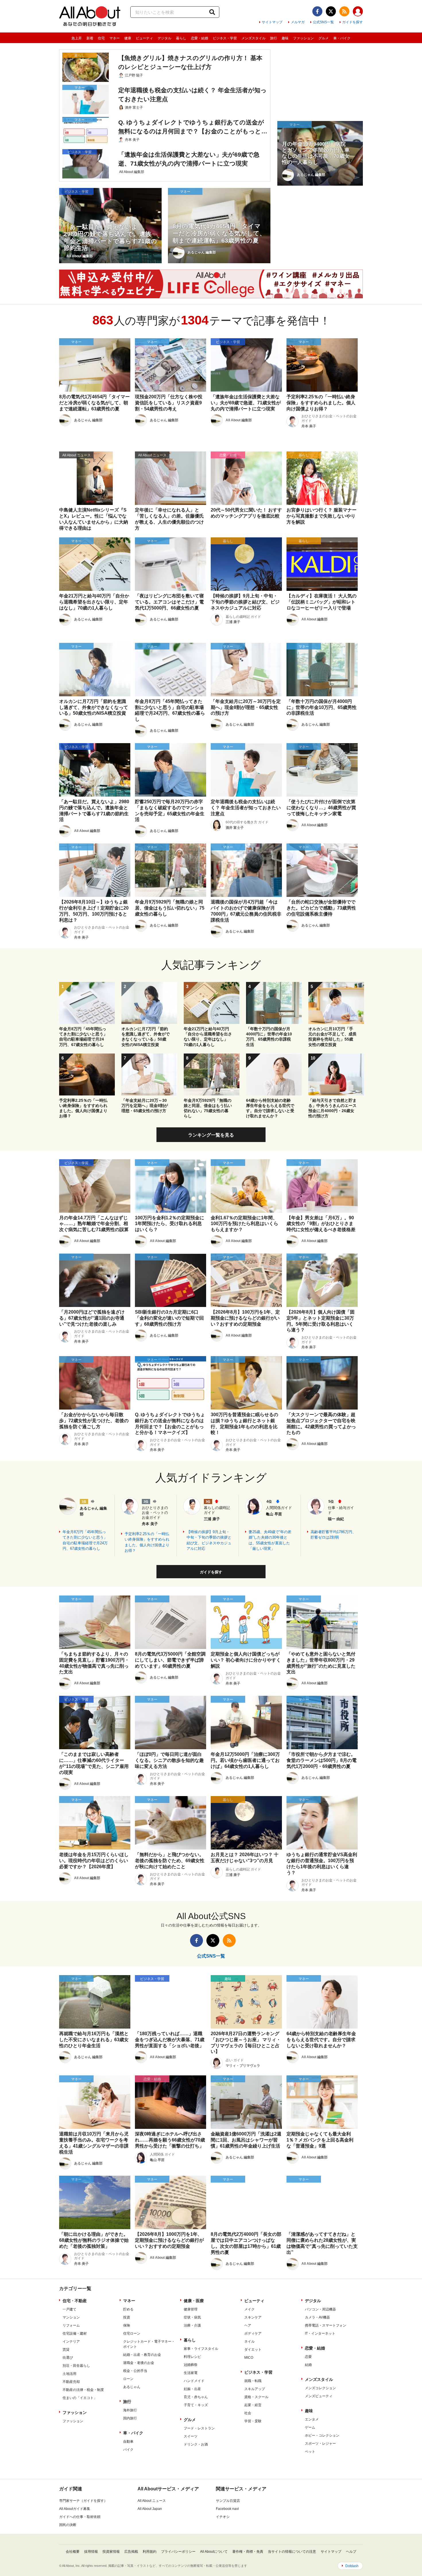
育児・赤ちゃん (196, 2397)
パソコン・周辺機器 (320, 2309)
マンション (71, 2317)
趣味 (285, 38)
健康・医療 (194, 2301)
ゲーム (310, 2427)
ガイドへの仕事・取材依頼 (80, 2517)
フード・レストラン (199, 2428)
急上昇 (77, 38)
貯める (128, 2309)
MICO (249, 2358)
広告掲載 (131, 2552)
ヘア (248, 2325)
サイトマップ (272, 22)
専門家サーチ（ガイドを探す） (83, 2501)
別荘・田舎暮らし (76, 2366)
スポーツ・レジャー (320, 2444)
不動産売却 (71, 2382)
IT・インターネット (320, 2333)
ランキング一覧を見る (211, 1135)
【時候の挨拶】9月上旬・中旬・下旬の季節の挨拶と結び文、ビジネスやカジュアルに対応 (209, 1540)
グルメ (324, 38)
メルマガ (298, 22)
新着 (90, 38)
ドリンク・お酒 (196, 2444)
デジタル (164, 38)
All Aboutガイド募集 (75, 2509)
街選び (68, 2358)
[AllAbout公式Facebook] (317, 11)
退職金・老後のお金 (139, 2363)
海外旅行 (130, 2410)
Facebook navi (227, 2509)
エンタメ (312, 2419)
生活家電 (191, 2373)
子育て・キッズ (196, 2405)
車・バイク (342, 38)
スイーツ (191, 2436)
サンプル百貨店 (228, 2501)
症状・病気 (192, 2317)
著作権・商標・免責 (248, 2552)
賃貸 (66, 2350)
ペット (310, 2452)
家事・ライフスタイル (201, 2349)
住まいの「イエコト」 (80, 2398)
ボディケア (253, 2333)
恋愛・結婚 (200, 38)
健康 (128, 38)
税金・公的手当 (135, 2371)
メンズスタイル (253, 38)
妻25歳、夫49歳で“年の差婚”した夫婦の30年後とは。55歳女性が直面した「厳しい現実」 (270, 1540)
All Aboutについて (214, 2552)
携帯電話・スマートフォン (326, 2325)
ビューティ (144, 38)
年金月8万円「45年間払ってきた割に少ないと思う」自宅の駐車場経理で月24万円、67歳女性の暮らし (85, 1540)
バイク (128, 2450)
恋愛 (308, 2357)
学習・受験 (253, 2421)
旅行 (274, 38)
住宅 (101, 38)
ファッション (303, 38)
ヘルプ (351, 2552)
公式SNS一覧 (323, 22)
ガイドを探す (353, 22)
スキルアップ (255, 2389)
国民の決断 (68, 2525)
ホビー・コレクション (322, 2435)
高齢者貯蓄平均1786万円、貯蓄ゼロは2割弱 (333, 1535)
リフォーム (71, 2325)
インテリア (71, 2342)
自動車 (128, 2442)
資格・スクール (256, 2397)
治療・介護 (192, 2325)
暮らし (181, 38)
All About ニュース (152, 2501)
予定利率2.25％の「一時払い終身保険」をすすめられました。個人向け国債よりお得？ (147, 1542)
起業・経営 (253, 2405)
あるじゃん (132, 2387)
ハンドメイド (194, 2381)
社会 (248, 2413)
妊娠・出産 (192, 2389)
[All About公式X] (331, 11)
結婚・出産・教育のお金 (142, 2355)
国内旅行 (130, 2418)
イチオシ (223, 2517)
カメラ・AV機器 (317, 2317)
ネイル (249, 2342)
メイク (249, 2309)
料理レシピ (192, 2357)
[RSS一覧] (344, 11)
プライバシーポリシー (178, 2552)
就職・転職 (253, 2381)
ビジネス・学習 (225, 38)
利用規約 (150, 2552)
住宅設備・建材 (75, 2333)
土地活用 (69, 2374)
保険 (127, 2325)
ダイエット (253, 2350)
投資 (127, 2317)
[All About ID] (358, 12)
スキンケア (253, 2317)
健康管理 (191, 2309)
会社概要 (73, 2552)
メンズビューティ (319, 2396)
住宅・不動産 (75, 2301)
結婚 (308, 2365)
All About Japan (150, 2509)
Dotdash (352, 2566)
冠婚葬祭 (191, 2365)
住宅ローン (132, 2333)
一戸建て (69, 2309)
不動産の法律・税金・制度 (83, 2390)
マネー (115, 38)
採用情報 (91, 2552)
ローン (128, 2379)
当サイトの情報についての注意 (292, 2552)
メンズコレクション (320, 2388)
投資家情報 (111, 2552)
